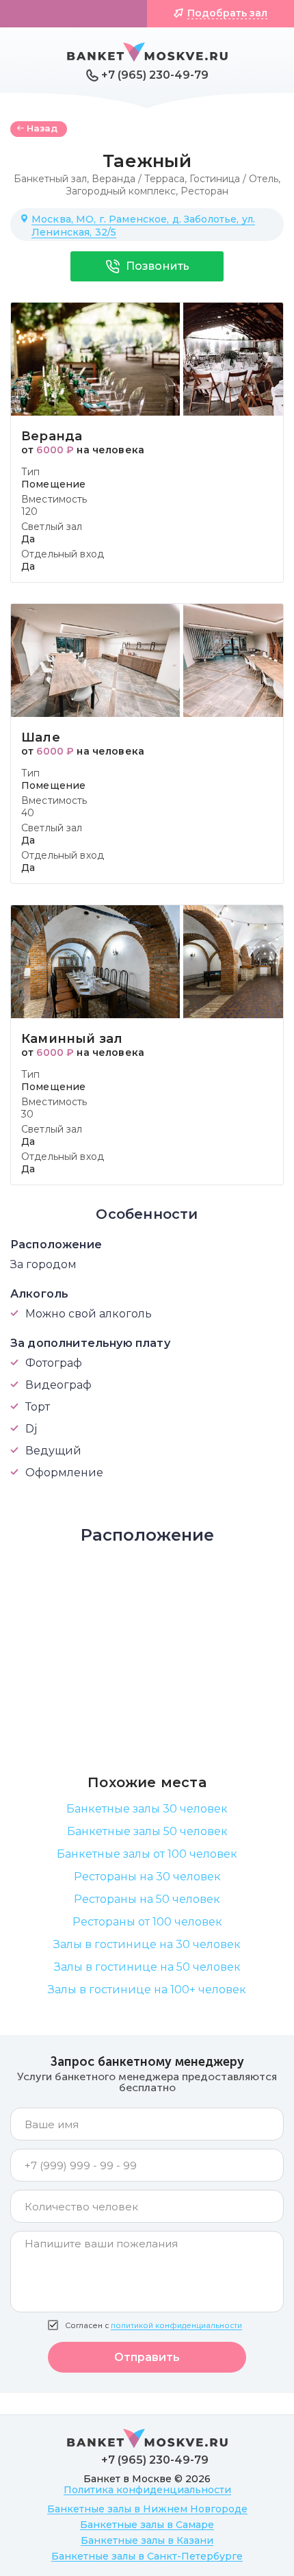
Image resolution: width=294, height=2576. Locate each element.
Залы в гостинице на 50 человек (147, 1967)
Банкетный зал (50, 179)
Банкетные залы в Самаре (147, 2525)
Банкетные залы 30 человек (147, 1809)
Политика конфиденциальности (147, 2490)
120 (29, 512)
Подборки (80, 13)
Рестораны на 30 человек (147, 1877)
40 (28, 813)
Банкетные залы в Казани (147, 2540)
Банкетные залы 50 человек (147, 1831)
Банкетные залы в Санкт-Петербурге (147, 2556)
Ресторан (204, 191)
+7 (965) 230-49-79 (155, 75)
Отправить (147, 2357)
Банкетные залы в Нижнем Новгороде (147, 2509)
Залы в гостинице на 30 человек (147, 1944)
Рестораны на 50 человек (147, 1899)
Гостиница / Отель (234, 179)
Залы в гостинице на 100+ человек (147, 1990)
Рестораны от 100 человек (147, 1922)
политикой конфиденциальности (176, 2326)
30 (27, 1114)
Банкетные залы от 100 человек (147, 1854)
